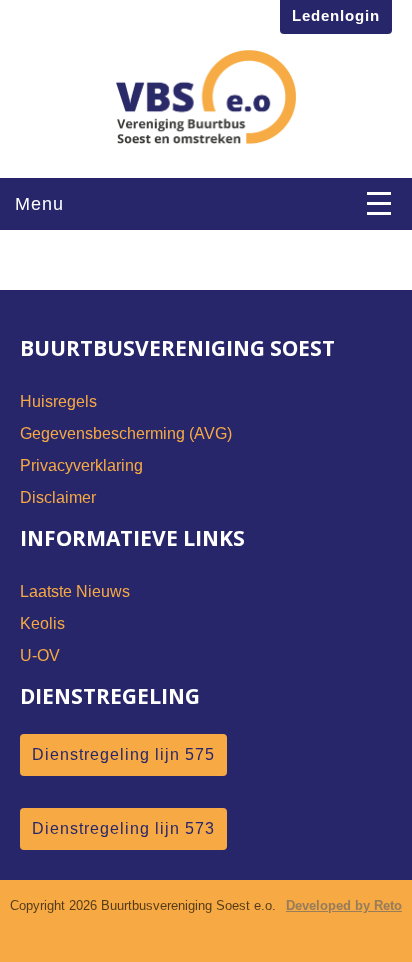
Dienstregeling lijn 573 (123, 828)
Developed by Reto (344, 905)
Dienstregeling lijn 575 (123, 754)
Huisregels (58, 401)
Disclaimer (58, 497)
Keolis (42, 623)
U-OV (40, 655)
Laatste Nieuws (75, 591)
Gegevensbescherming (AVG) (126, 433)
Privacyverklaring (81, 465)
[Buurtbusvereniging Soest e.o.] (206, 89)
